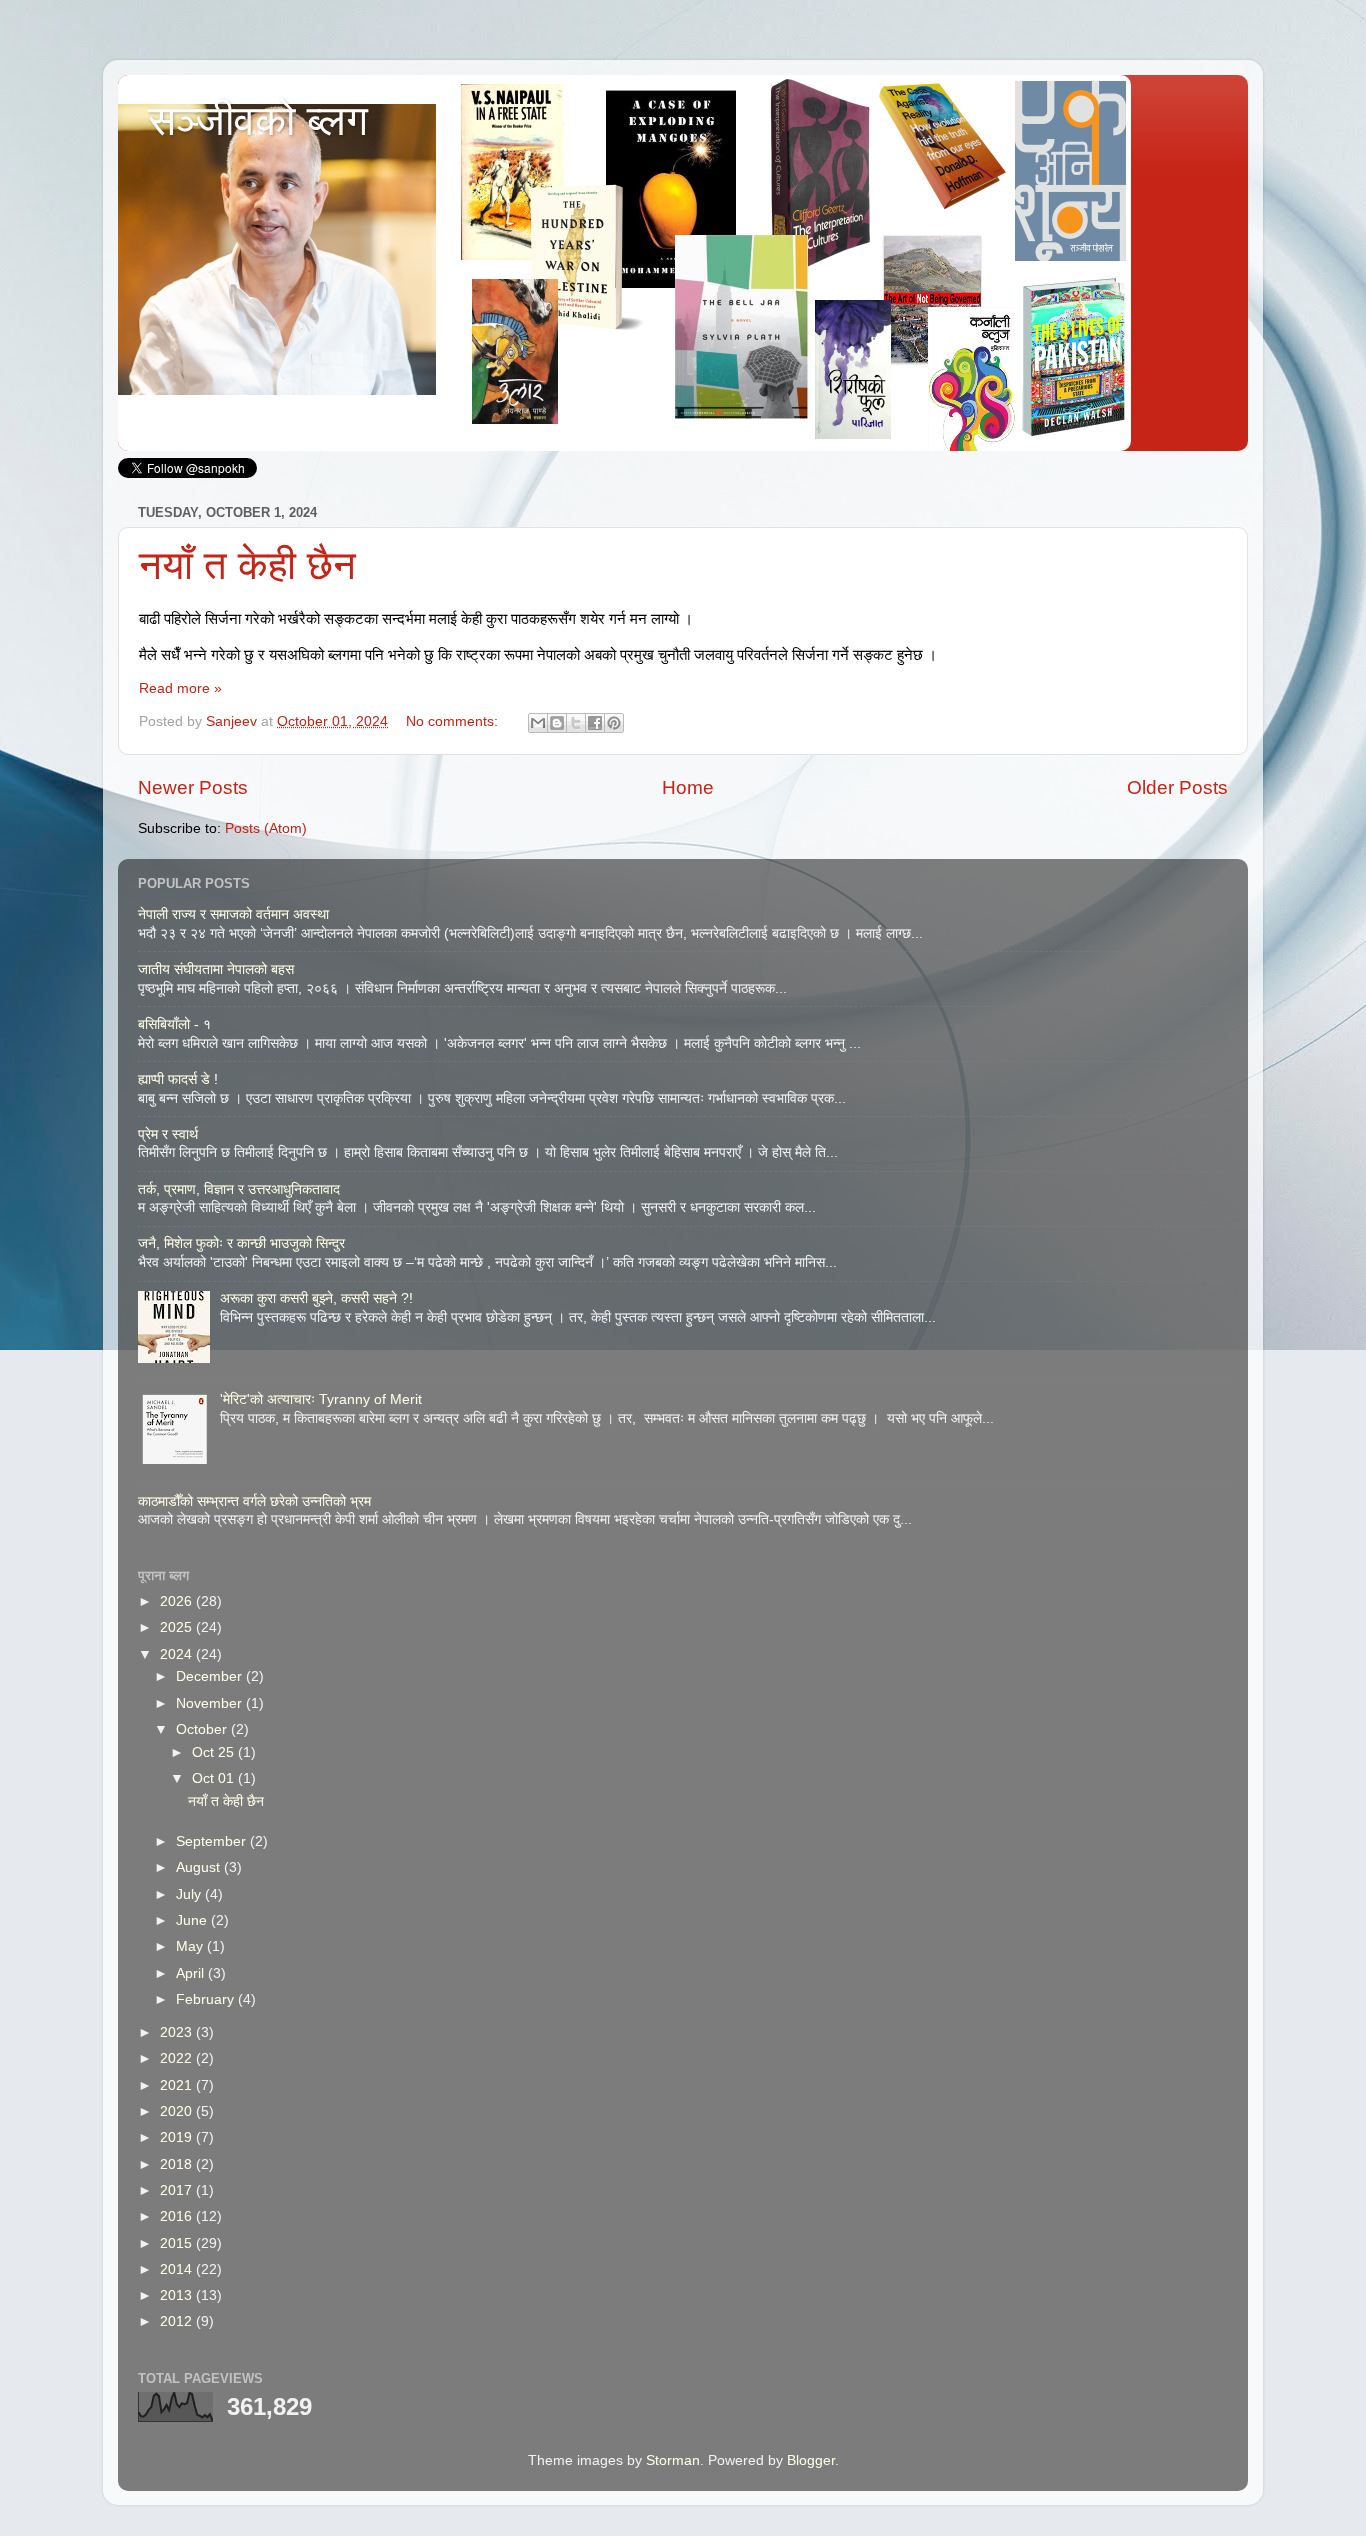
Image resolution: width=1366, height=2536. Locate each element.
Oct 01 (215, 1778)
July (190, 1894)
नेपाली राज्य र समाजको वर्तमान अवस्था (233, 914)
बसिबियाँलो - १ (174, 1024)
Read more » (180, 688)
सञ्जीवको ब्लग (258, 120)
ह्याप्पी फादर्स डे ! (178, 1079)
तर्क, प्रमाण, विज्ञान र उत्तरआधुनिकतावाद (239, 1189)
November (211, 1703)
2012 (178, 2321)
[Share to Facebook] (595, 723)
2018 (178, 2164)
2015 (178, 2243)
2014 (178, 2269)
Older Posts (1177, 787)
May (191, 1946)
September (213, 1841)
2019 (178, 2137)
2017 (178, 2190)
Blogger (811, 2460)
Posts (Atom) (266, 828)
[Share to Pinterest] (614, 723)
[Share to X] (576, 723)
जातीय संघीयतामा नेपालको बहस (218, 969)
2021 (178, 2085)
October (203, 1729)
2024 (178, 1654)
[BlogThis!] (557, 723)
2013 (178, 2295)
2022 (178, 2058)
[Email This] (538, 723)
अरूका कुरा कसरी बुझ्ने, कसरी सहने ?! (316, 1298)
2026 (178, 1601)
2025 (178, 1627)
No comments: (454, 721)
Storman (673, 2460)
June (193, 1920)
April (192, 1973)
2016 (178, 2216)
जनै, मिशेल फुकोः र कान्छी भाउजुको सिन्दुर (241, 1243)
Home (688, 787)
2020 (178, 2111)
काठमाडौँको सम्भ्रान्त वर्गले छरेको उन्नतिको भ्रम (254, 1501)
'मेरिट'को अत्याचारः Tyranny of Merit (321, 1399)
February (207, 1999)
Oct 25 (215, 1752)
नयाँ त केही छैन (247, 565)
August (200, 1867)
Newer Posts (193, 787)
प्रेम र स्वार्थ (168, 1134)
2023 (178, 2032)
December (211, 1676)
